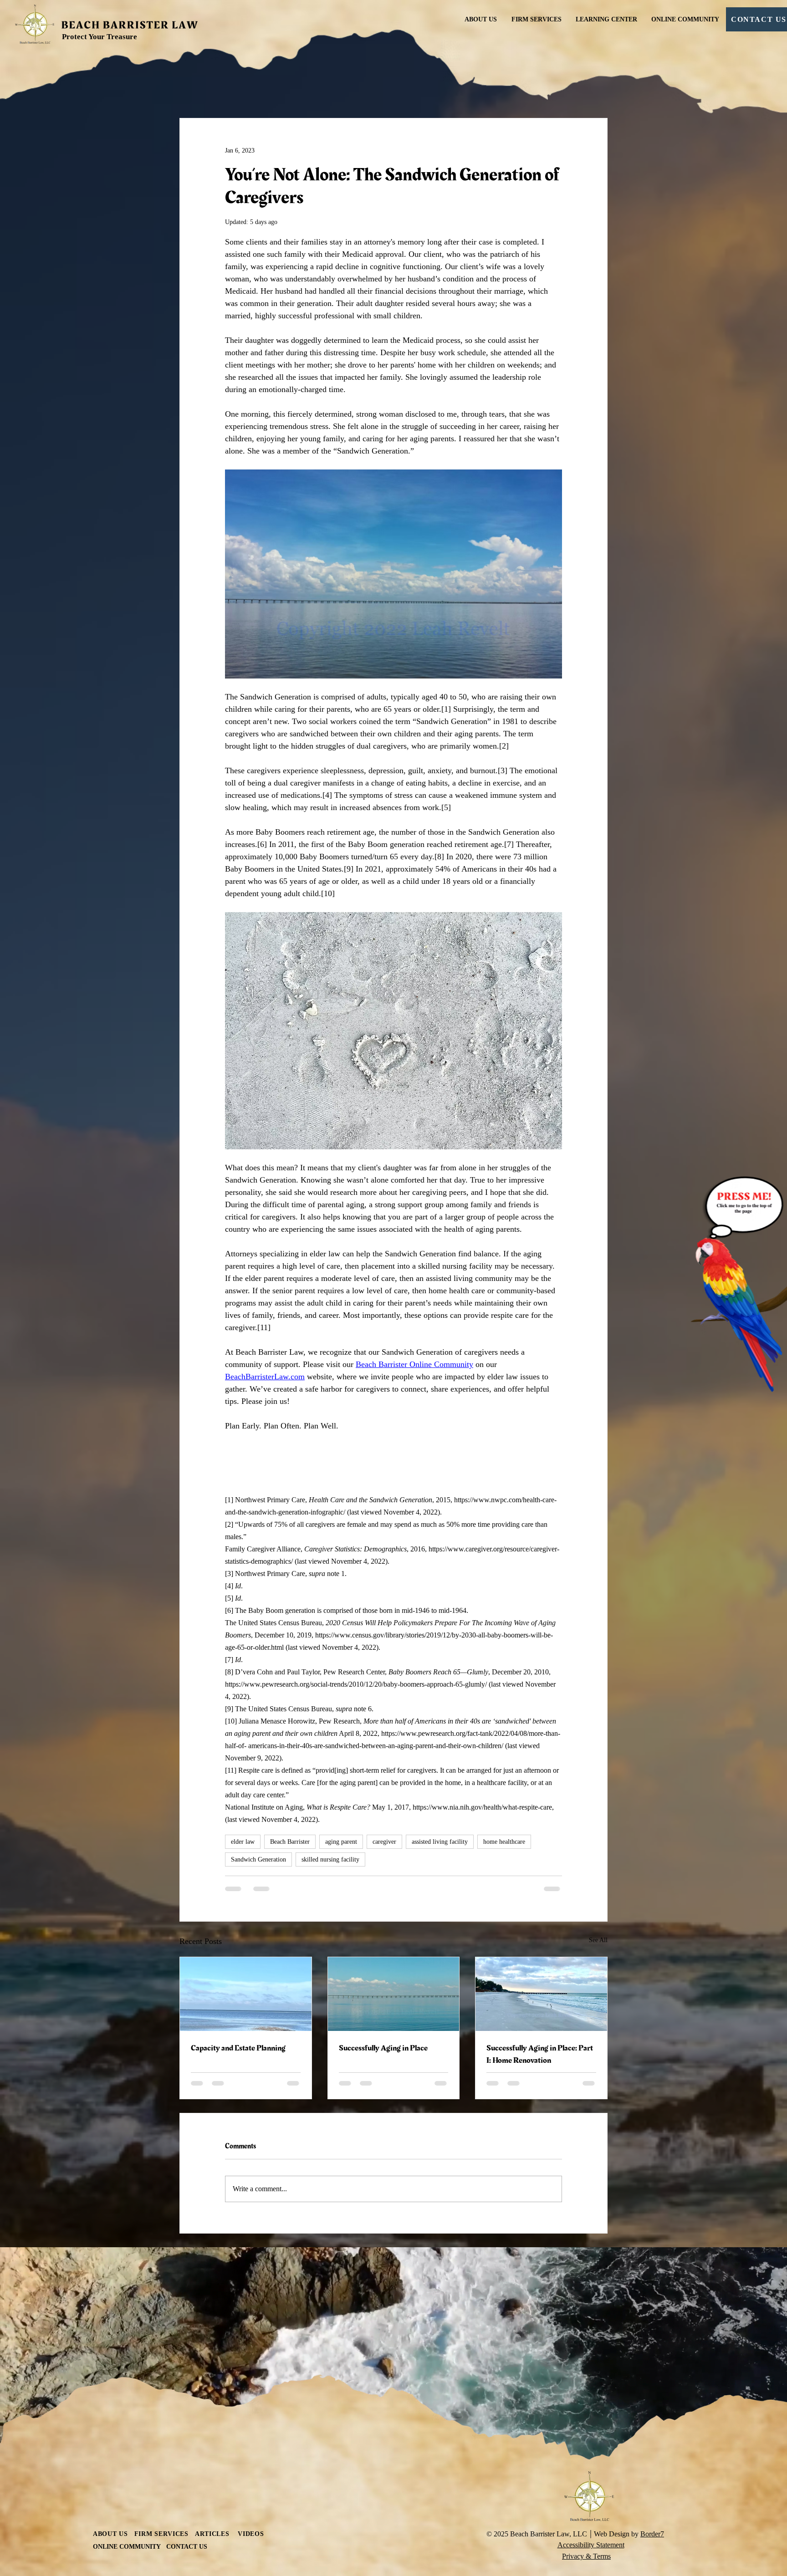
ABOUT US (110, 2400)
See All (598, 1940)
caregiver (384, 1842)
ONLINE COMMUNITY (127, 2412)
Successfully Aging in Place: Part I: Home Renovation (540, 2054)
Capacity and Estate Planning (238, 2048)
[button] (536, 20)
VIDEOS (251, 2400)
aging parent (341, 1842)
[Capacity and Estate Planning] (246, 1994)
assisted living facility (440, 1842)
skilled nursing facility (330, 1859)
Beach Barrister (290, 1842)
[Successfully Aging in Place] (394, 1994)
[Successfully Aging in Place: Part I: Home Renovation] (541, 1994)
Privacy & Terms (586, 2422)
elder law (243, 1842)
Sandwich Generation (258, 1859)
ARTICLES (216, 2400)
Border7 (652, 2400)
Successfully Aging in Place (383, 2048)
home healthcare (504, 1842)
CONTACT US (187, 2412)
